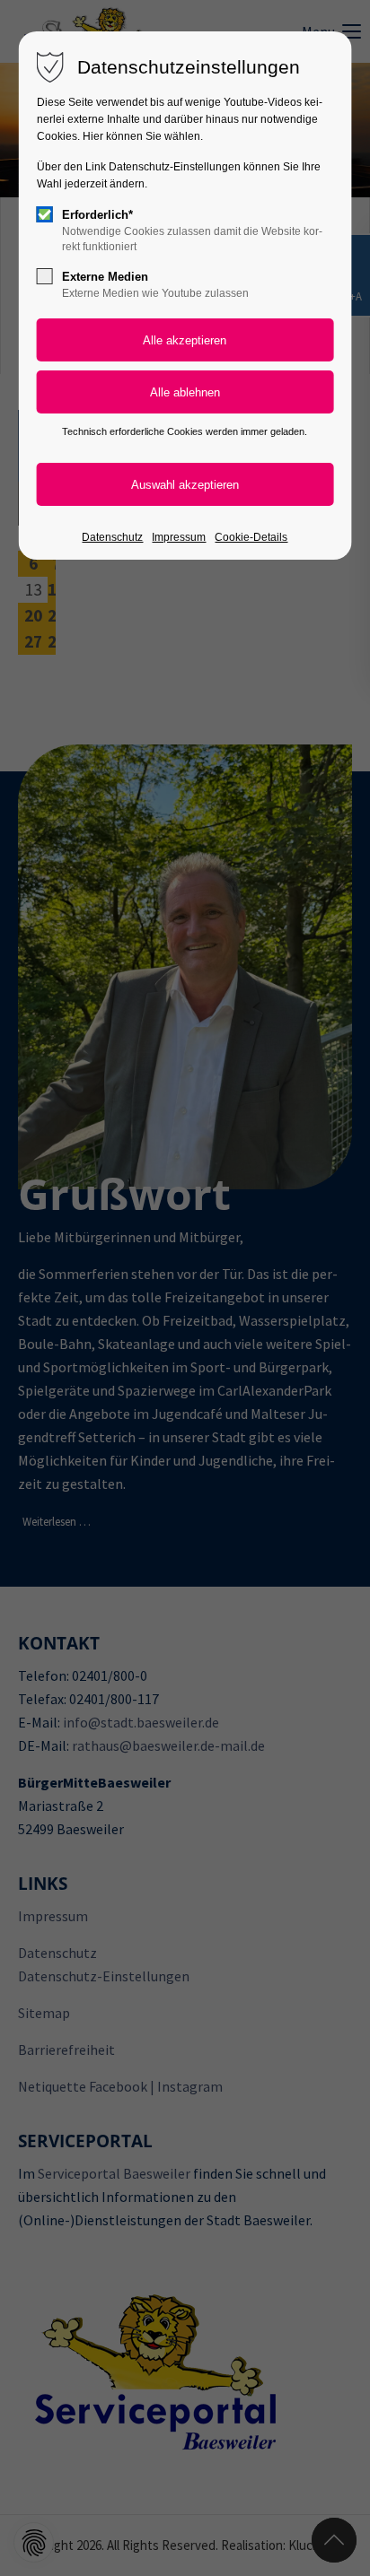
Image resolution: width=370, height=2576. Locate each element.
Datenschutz (112, 537)
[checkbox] (45, 214)
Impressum (179, 537)
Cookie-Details (251, 537)
